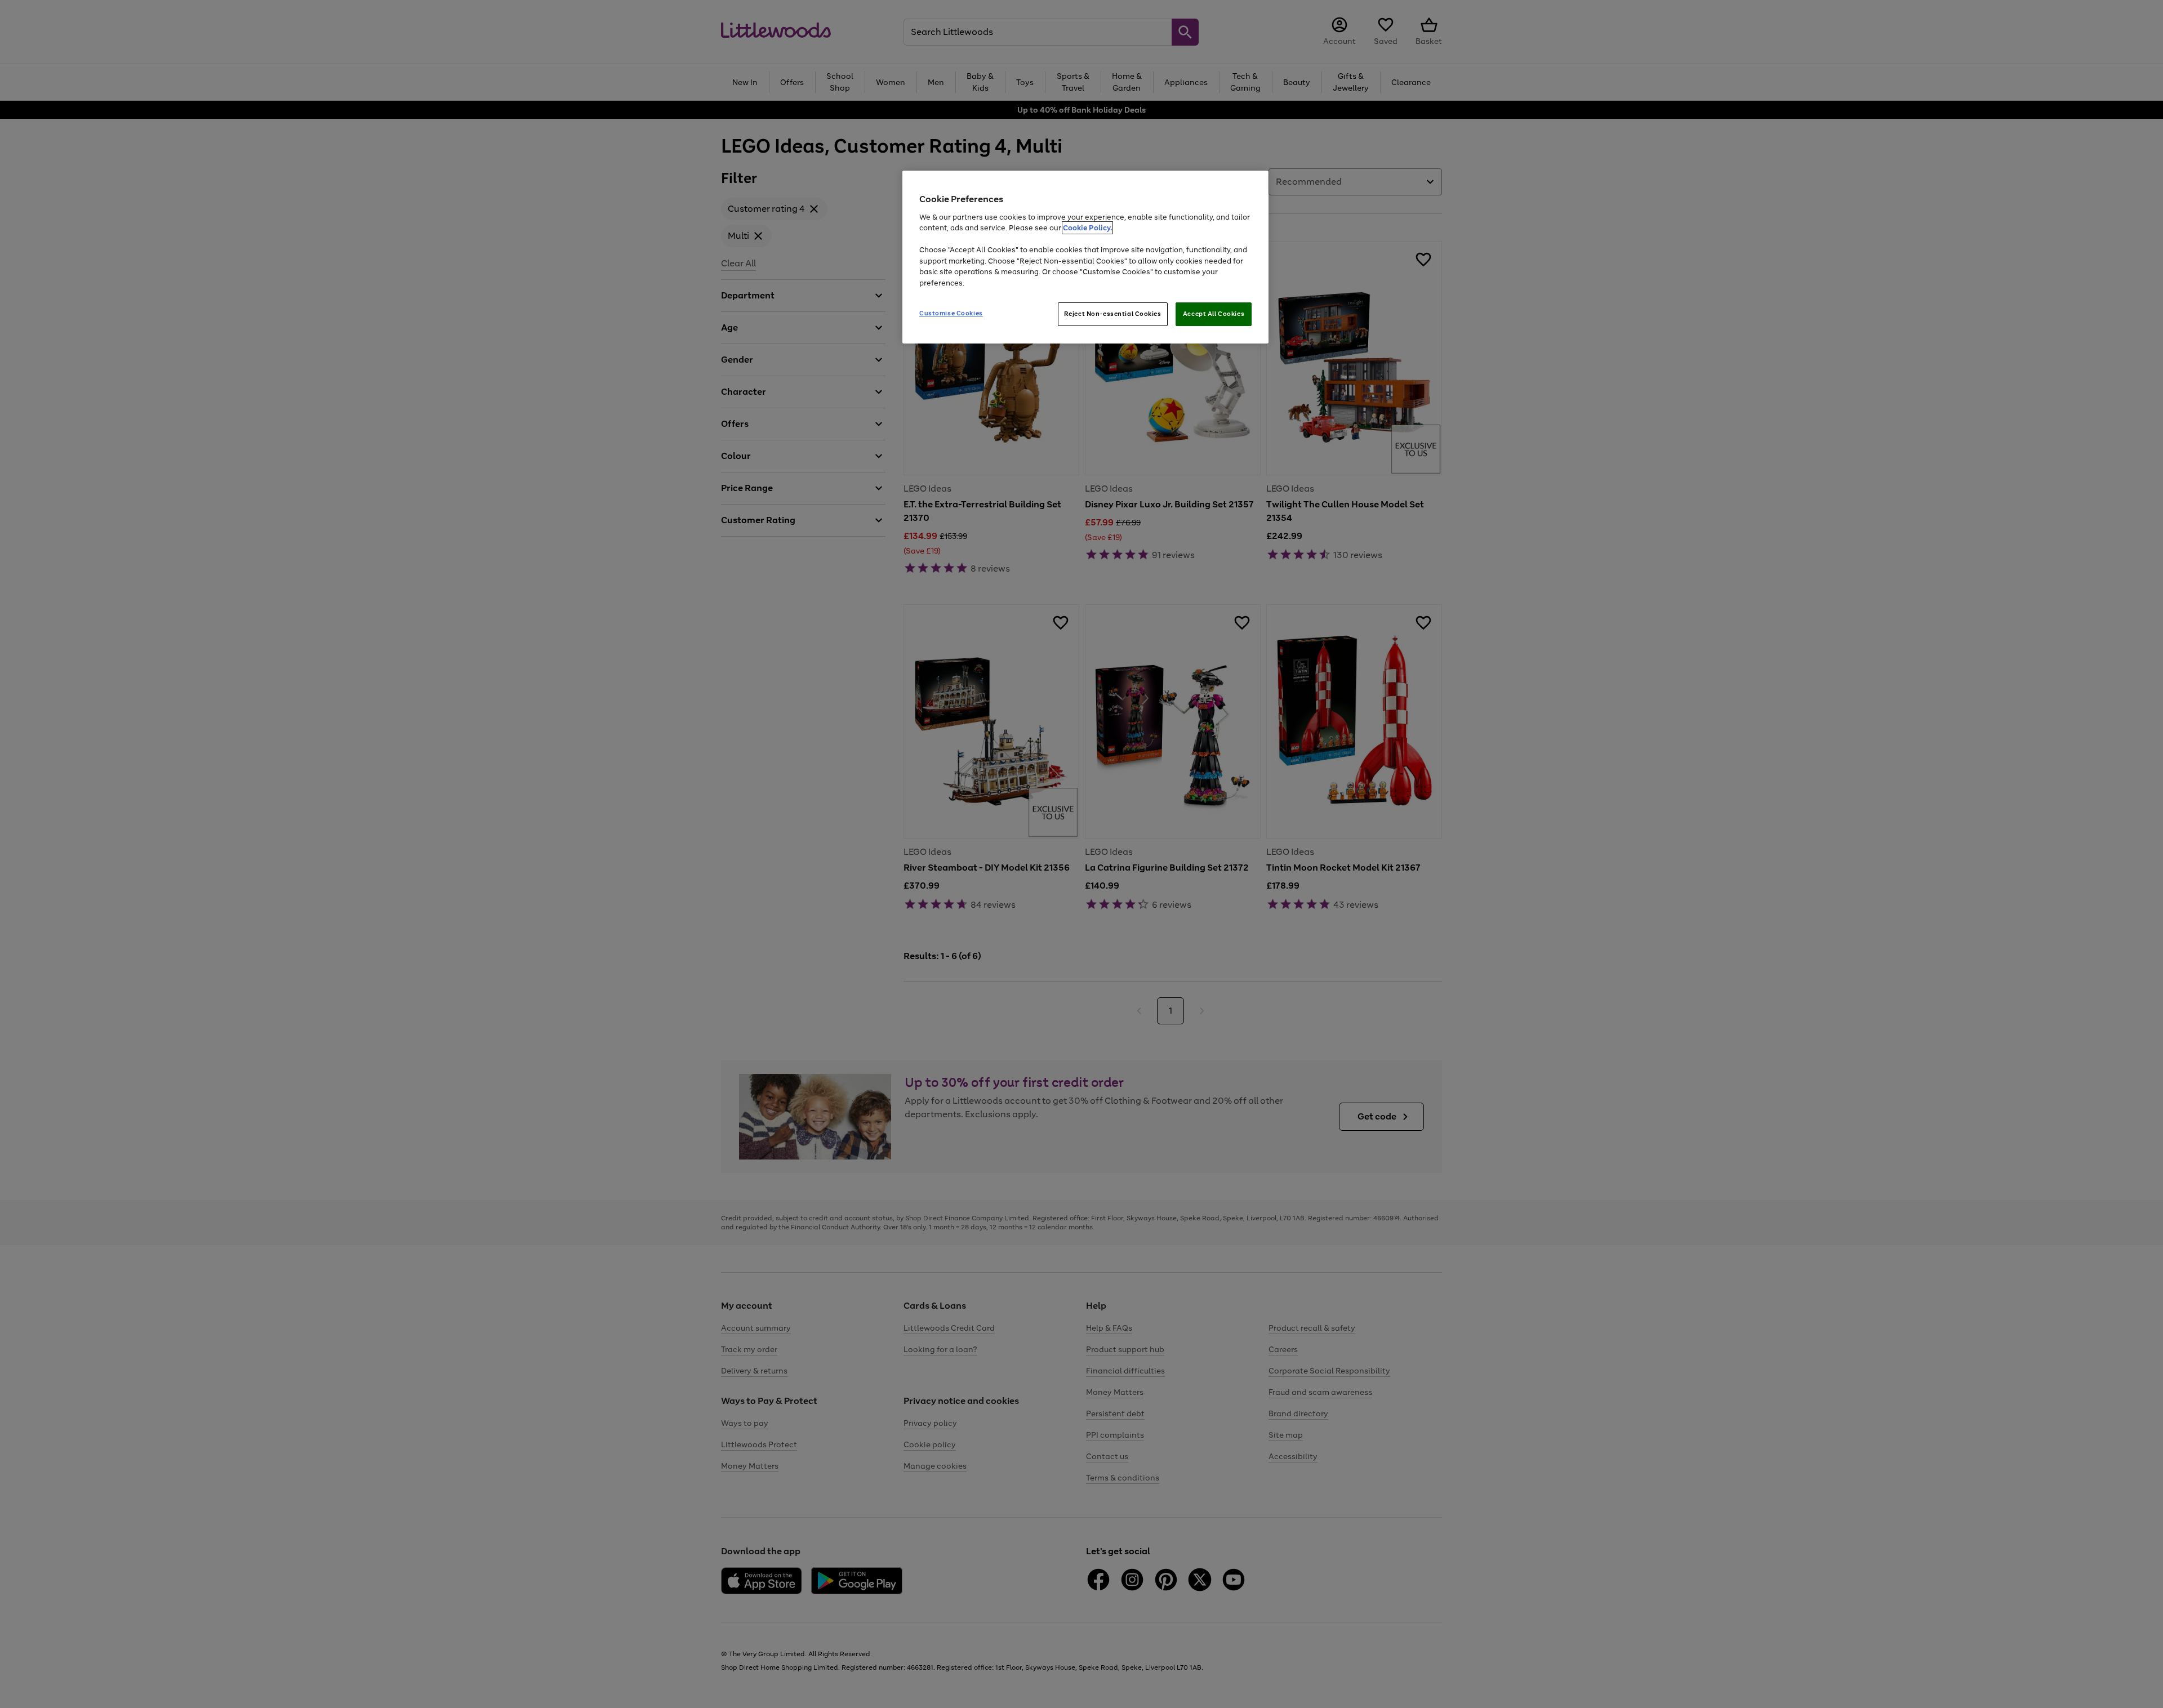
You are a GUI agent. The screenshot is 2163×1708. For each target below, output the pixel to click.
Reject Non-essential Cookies (1113, 314)
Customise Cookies (951, 313)
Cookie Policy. (1087, 228)
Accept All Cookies (1214, 314)
